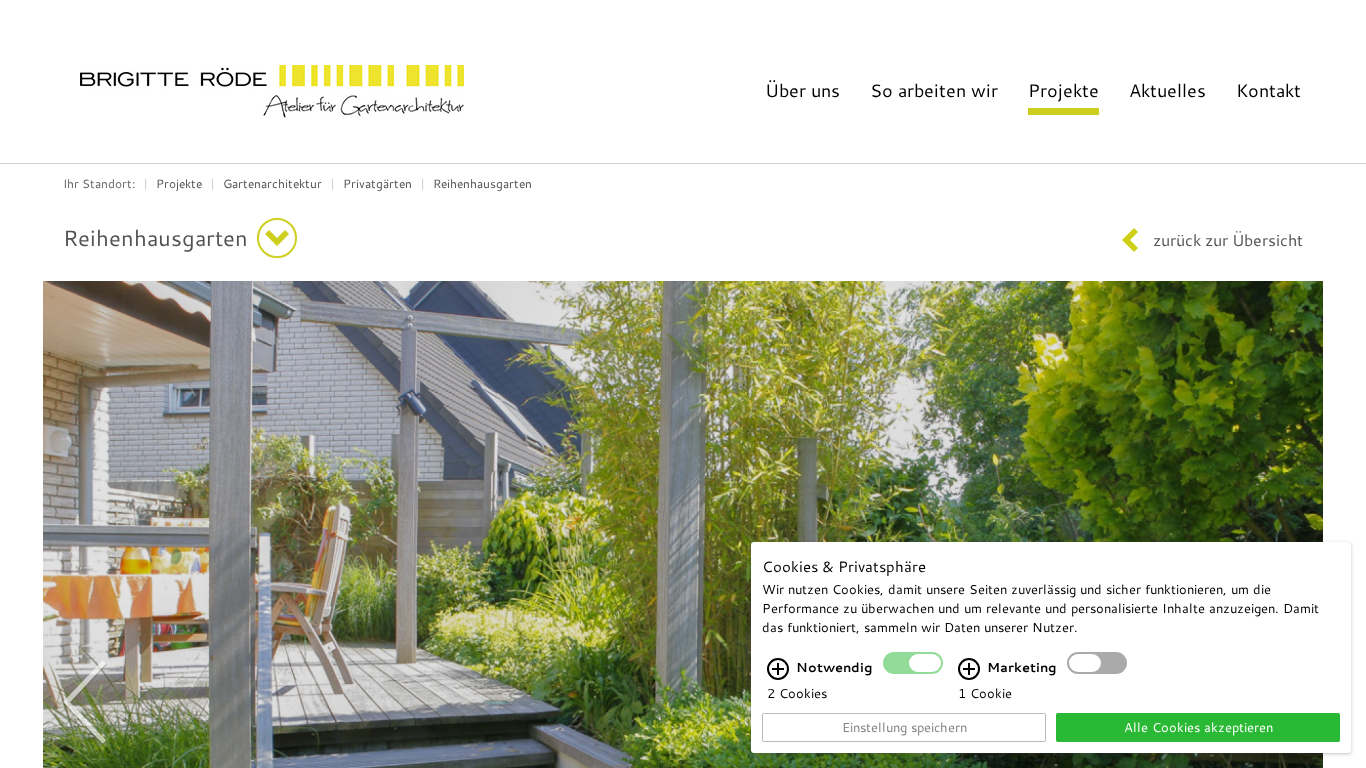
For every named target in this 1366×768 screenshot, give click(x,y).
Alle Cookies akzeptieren (1198, 727)
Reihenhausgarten (482, 183)
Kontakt (1268, 90)
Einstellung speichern (904, 727)
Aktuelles (1167, 90)
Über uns (802, 90)
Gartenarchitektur (272, 183)
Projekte (1063, 90)
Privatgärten (377, 183)
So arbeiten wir (934, 90)
